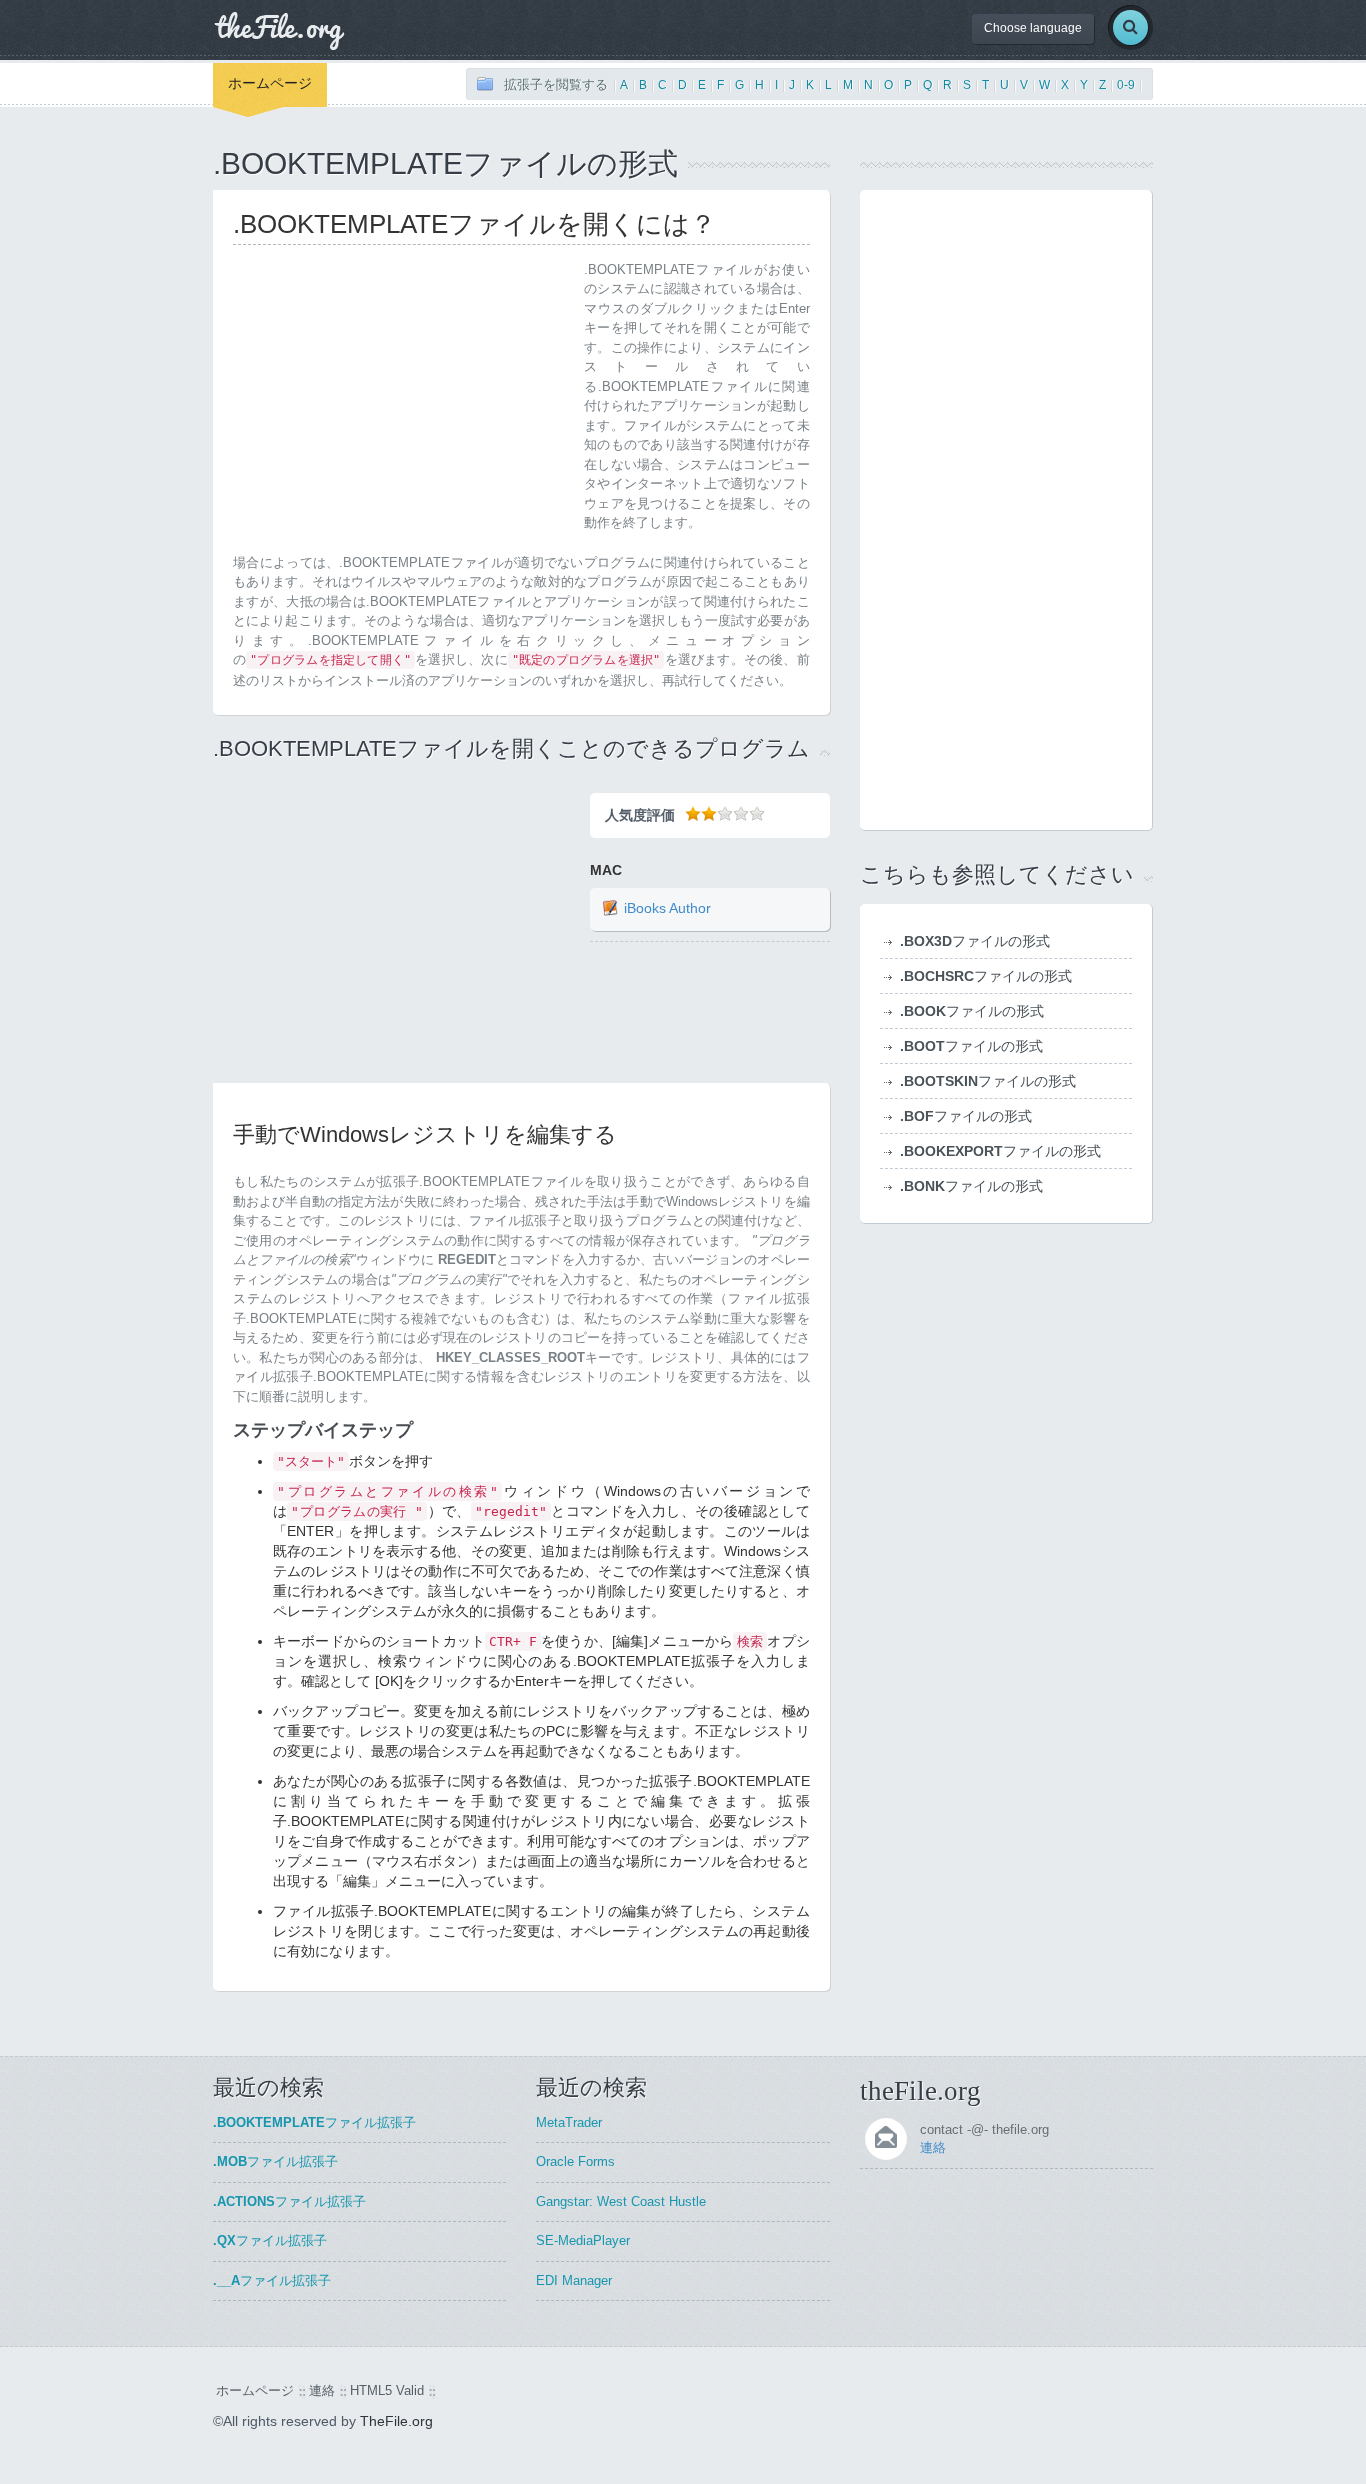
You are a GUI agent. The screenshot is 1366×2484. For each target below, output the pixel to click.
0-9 (1126, 85)
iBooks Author (667, 909)
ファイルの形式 (975, 941)
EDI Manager (574, 2280)
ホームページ (270, 83)
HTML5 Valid (387, 2390)
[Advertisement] (401, 400)
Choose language (1033, 28)
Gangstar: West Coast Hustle (621, 2201)
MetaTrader (569, 2122)
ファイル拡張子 (314, 2122)
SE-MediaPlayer (583, 2240)
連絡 (933, 2147)
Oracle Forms (575, 2161)
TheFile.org (396, 2421)
